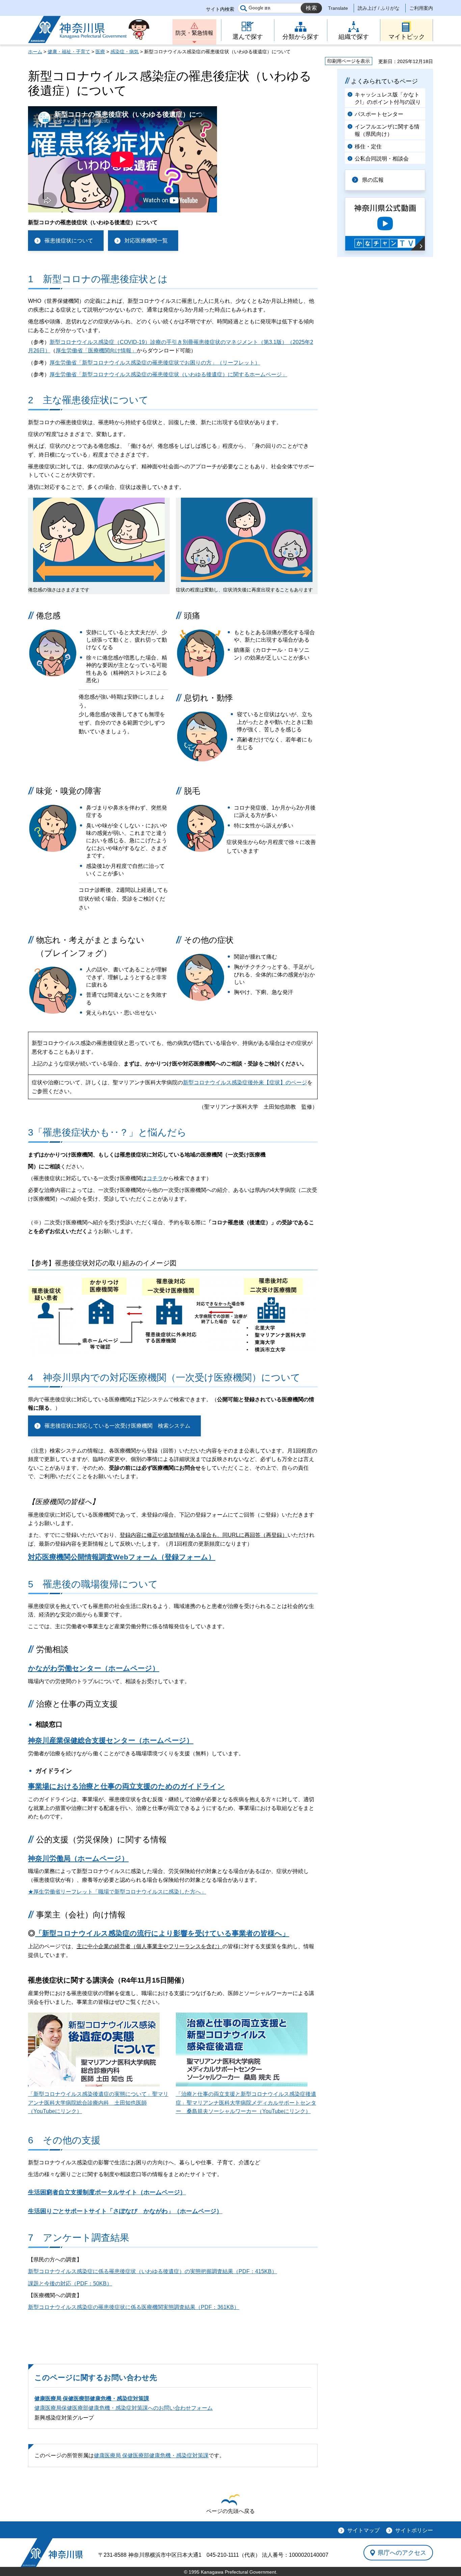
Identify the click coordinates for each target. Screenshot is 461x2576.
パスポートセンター (379, 114)
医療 (100, 52)
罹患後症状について (69, 241)
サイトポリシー (414, 2530)
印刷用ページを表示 (349, 61)
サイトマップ (363, 2530)
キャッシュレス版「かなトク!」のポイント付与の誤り (388, 98)
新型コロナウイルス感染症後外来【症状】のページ (245, 1082)
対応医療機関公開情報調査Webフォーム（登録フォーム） (122, 1557)
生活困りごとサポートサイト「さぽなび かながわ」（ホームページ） (125, 2211)
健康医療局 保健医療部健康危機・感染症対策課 (92, 2398)
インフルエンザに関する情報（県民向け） (387, 130)
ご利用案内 (421, 8)
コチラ (155, 1178)
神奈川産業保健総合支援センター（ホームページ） (111, 1740)
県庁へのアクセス (402, 2553)
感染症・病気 (125, 52)
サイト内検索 (220, 9)
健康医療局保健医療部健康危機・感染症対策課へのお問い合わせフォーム (124, 2408)
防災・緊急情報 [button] (194, 33)
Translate (338, 8)
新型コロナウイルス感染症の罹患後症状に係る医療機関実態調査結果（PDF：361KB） (134, 2307)
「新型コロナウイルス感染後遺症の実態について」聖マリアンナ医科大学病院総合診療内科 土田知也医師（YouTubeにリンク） (98, 2103)
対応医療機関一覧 (146, 241)
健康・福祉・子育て (69, 52)
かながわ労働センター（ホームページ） (94, 1668)
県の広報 (373, 180)
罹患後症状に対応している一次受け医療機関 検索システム (117, 1426)
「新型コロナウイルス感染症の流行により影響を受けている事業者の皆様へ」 (162, 1933)
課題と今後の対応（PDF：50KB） (70, 2284)
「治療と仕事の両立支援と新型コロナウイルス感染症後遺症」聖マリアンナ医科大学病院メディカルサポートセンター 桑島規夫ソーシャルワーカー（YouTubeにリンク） (246, 2103)
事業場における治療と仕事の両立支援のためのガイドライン (126, 1786)
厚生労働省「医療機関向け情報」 (96, 350)
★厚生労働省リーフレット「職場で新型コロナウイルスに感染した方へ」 (117, 1892)
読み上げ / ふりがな (379, 8)
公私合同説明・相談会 (382, 159)
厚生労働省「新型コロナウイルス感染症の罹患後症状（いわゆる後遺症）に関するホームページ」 (168, 374)
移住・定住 (368, 147)
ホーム (35, 52)
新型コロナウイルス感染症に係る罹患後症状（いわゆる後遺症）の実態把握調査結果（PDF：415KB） (153, 2271)
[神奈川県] (52, 2553)
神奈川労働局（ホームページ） (78, 1858)
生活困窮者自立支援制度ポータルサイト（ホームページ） (107, 2192)
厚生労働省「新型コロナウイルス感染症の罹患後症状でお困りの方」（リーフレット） (155, 363)
